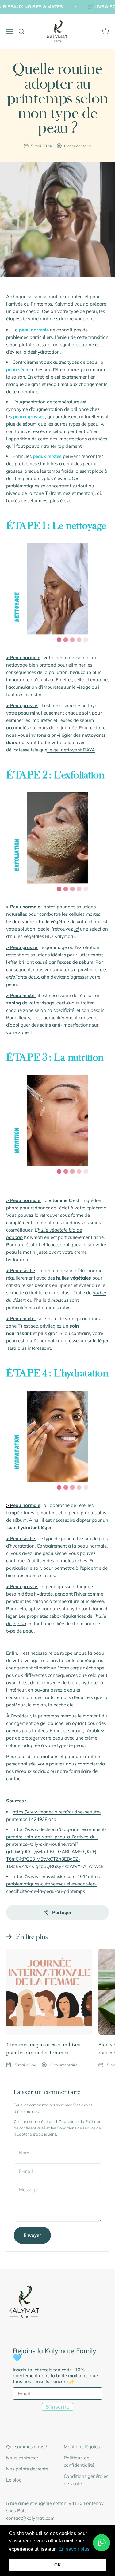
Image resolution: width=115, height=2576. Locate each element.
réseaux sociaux (32, 1771)
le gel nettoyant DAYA (71, 750)
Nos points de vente (27, 2469)
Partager (62, 1912)
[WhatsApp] (102, 2543)
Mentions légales (82, 2447)
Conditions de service (76, 2128)
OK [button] (57, 2565)
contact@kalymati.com (30, 2518)
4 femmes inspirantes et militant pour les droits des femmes (44, 2049)
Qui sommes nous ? (27, 2447)
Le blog (14, 2480)
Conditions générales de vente (86, 2480)
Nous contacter (22, 2458)
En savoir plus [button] (74, 2549)
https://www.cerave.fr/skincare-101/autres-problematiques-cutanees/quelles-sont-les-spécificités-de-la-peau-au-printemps (54, 1884)
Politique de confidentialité (79, 2461)
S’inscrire (57, 2407)
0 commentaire (78, 146)
